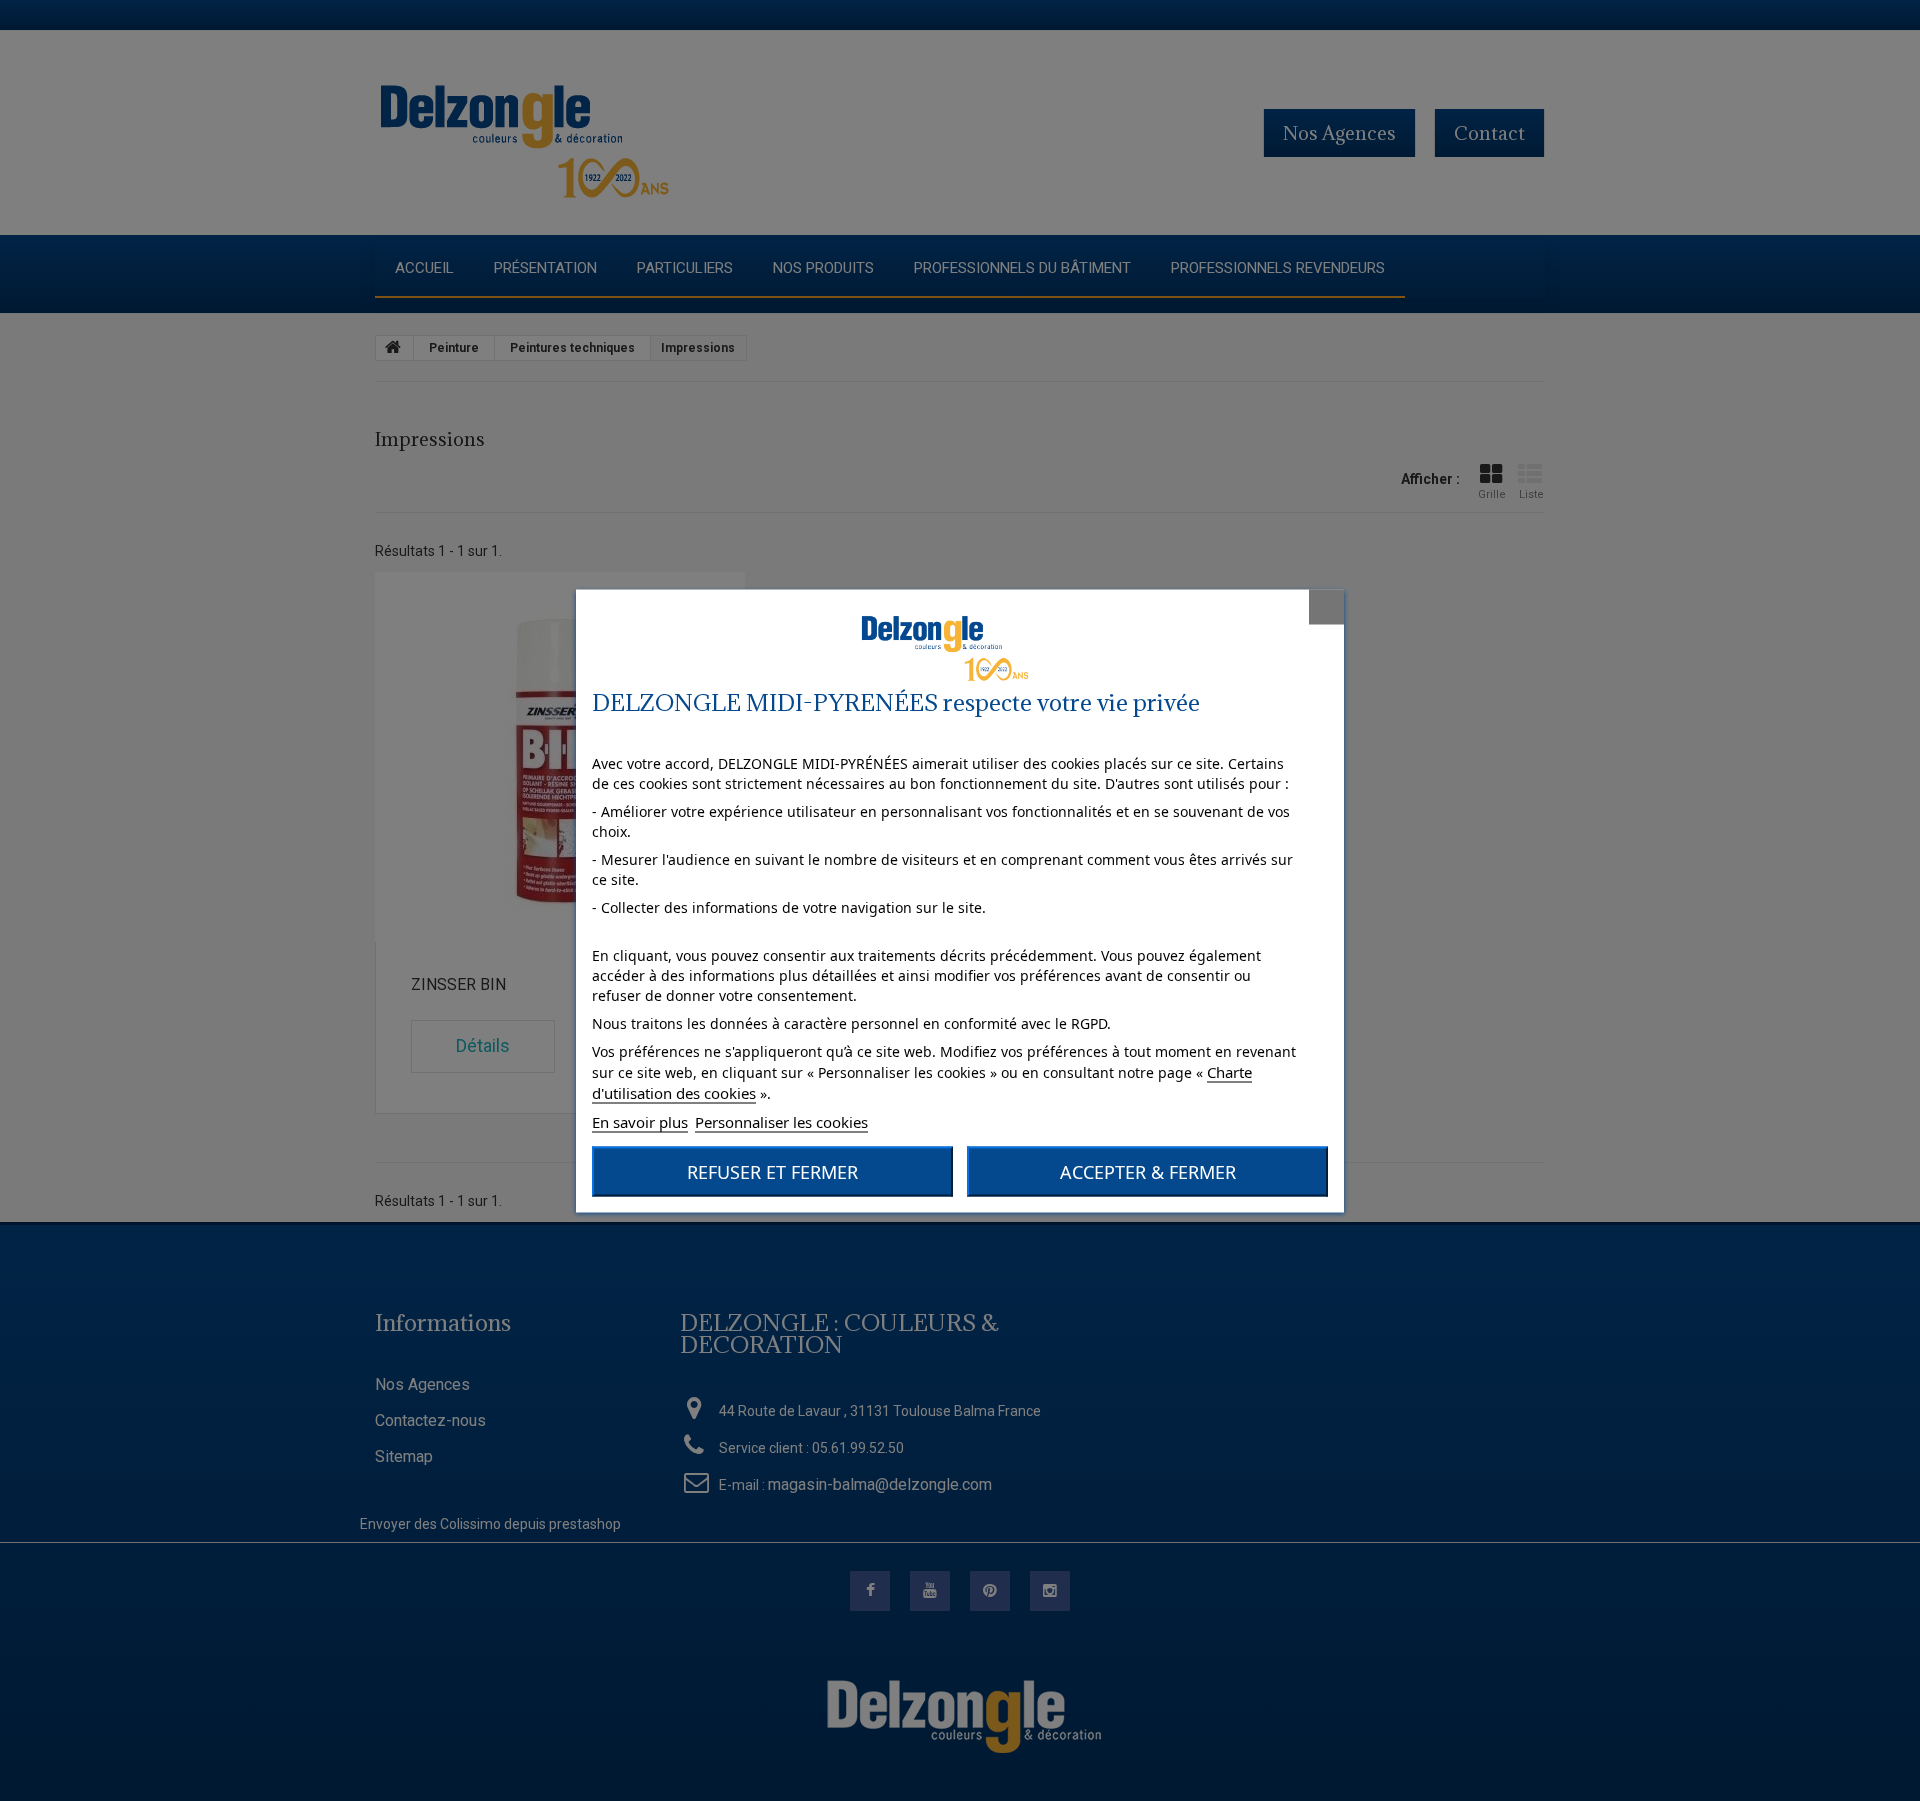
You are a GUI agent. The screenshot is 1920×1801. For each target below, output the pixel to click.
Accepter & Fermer (1148, 1171)
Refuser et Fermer (772, 1171)
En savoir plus (640, 1121)
